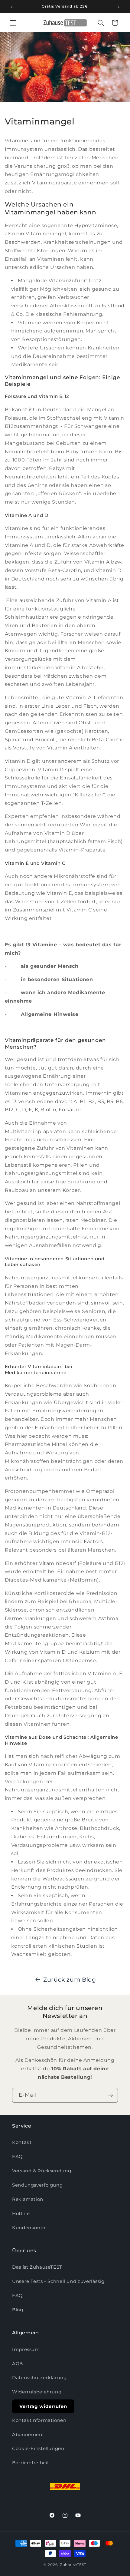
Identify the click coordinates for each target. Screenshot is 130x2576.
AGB (18, 2364)
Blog (18, 2310)
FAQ (18, 2157)
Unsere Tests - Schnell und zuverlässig (58, 2281)
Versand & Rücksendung (42, 2171)
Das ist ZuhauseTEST (37, 2267)
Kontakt (22, 2142)
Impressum (26, 2349)
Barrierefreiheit (31, 2463)
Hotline (21, 2214)
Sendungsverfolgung (37, 2185)
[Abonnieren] (111, 2095)
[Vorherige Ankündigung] (11, 7)
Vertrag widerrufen (43, 2406)
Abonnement (28, 2435)
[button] (13, 23)
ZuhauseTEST (73, 2565)
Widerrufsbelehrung (37, 2392)
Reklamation (28, 2199)
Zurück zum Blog (70, 1980)
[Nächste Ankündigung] (119, 7)
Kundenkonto (29, 2228)
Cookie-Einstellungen (38, 2449)
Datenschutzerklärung (39, 2378)
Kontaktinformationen (39, 2420)
